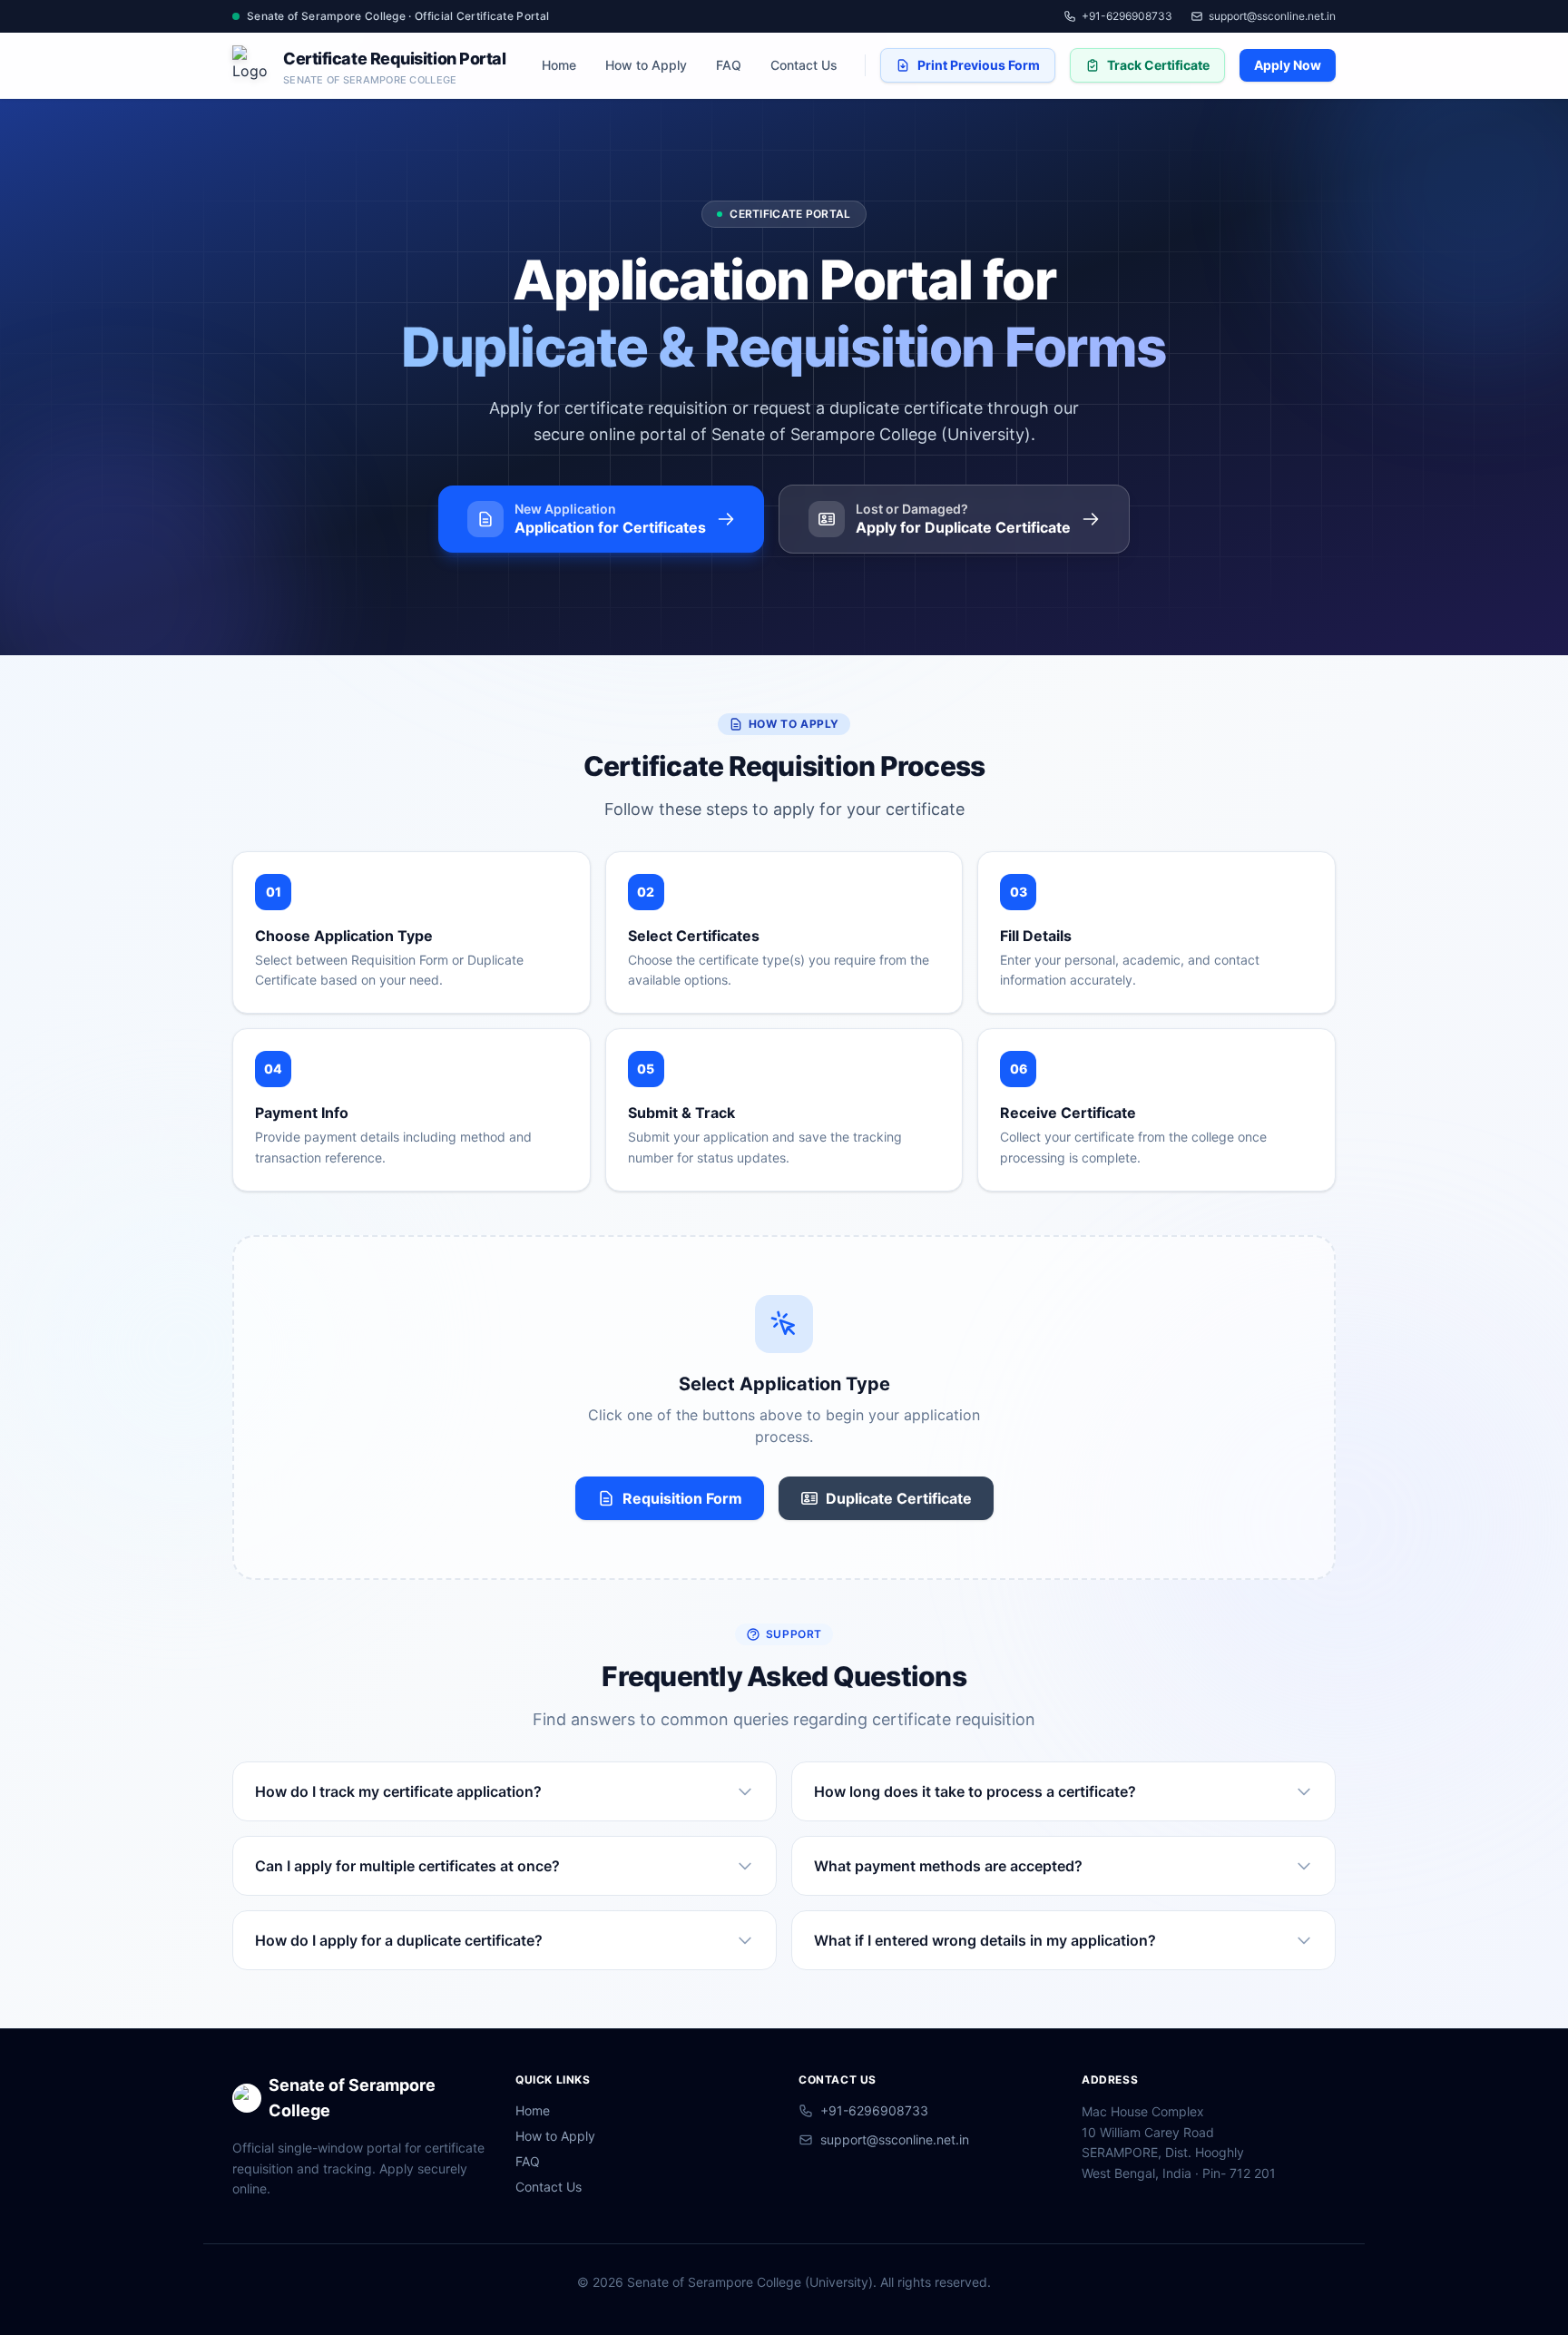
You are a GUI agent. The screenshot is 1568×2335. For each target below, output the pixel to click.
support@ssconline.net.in (1272, 16)
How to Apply (646, 65)
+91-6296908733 (1127, 16)
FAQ (729, 65)
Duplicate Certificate (899, 1498)
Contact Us (804, 65)
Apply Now (1288, 65)
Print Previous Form (979, 65)
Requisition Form (682, 1498)
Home (559, 65)
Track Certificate (1158, 65)
